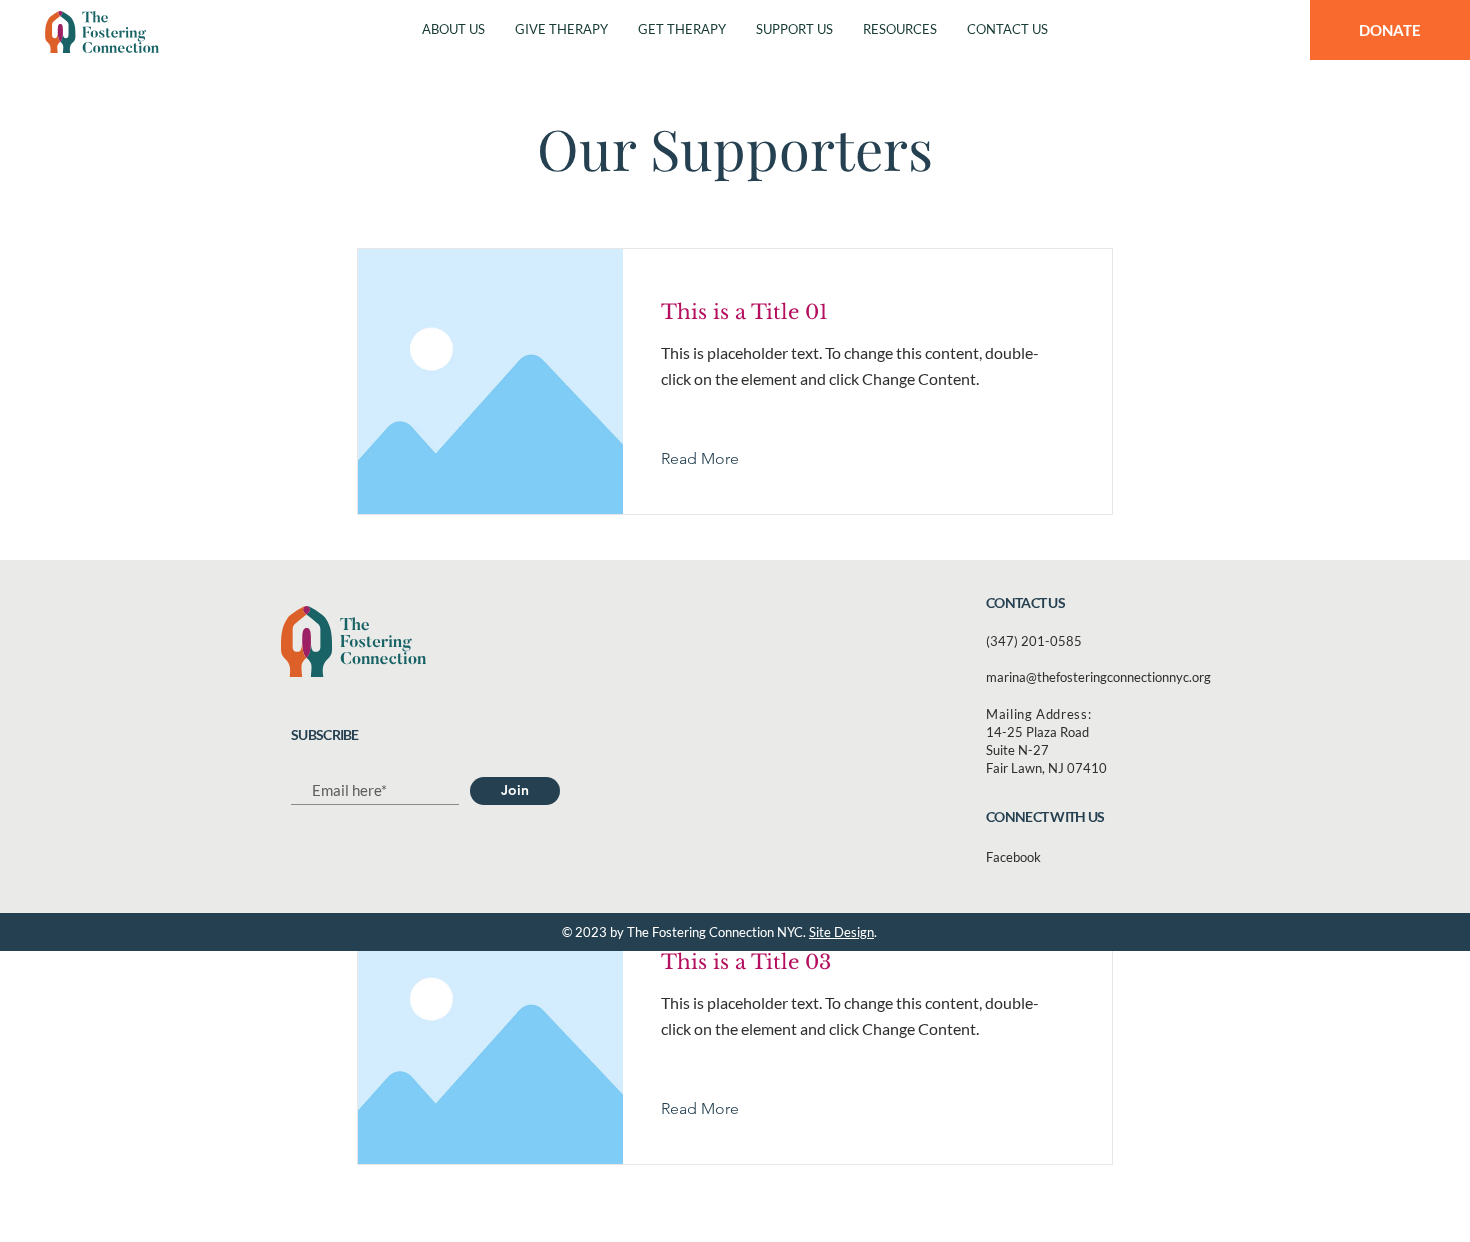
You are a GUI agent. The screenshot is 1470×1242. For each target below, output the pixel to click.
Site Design (841, 932)
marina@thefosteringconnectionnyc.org (1098, 677)
